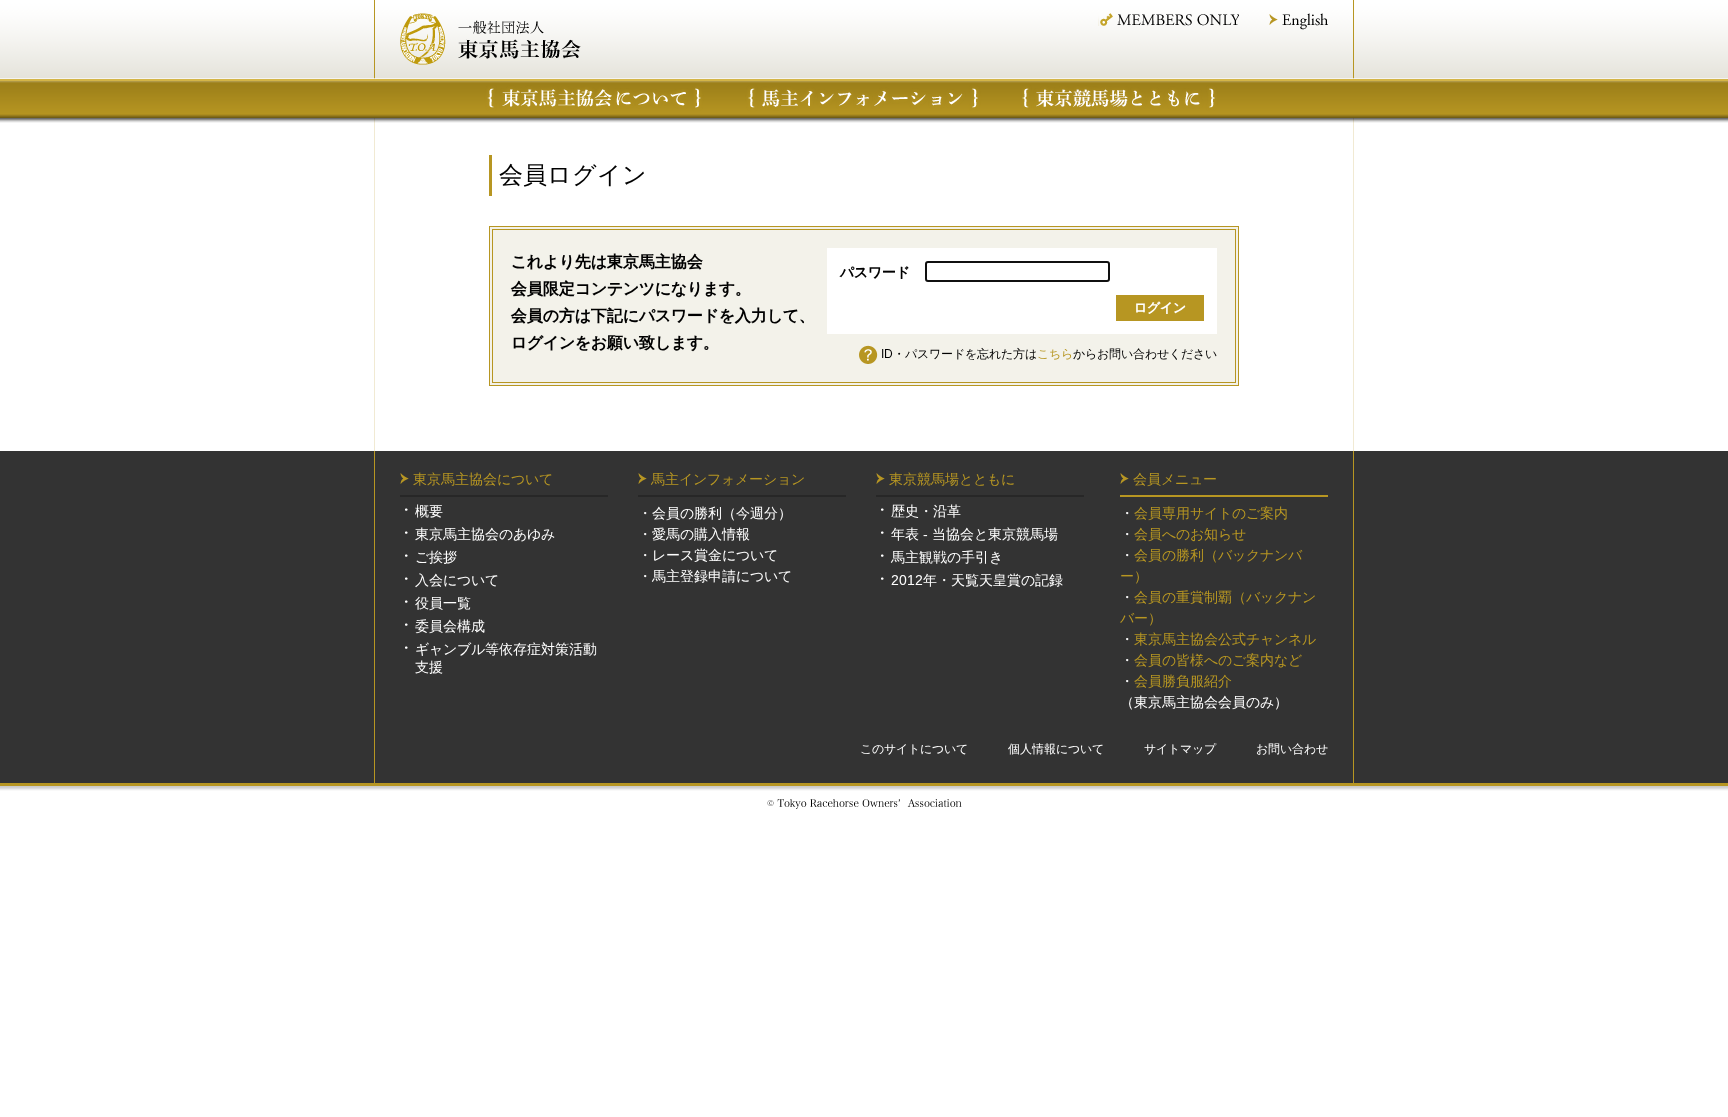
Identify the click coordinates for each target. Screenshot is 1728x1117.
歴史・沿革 (926, 511)
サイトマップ (1180, 749)
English (1298, 21)
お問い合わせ (1292, 749)
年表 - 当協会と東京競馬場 (974, 534)
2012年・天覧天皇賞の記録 (977, 580)
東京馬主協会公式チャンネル (1225, 639)
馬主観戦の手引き (947, 557)
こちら (1055, 354)
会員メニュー (1175, 479)
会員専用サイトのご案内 (1211, 513)
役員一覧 (443, 603)
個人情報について (1056, 749)
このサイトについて (914, 749)
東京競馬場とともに (952, 479)
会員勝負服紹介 (1183, 681)
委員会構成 (450, 626)
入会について (457, 580)
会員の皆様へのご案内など (1218, 660)
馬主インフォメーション (863, 98)
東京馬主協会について (594, 98)
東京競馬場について (1120, 98)
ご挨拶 (436, 557)
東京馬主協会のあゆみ (485, 534)
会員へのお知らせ (1190, 534)
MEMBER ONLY (1168, 19)
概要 (429, 511)
